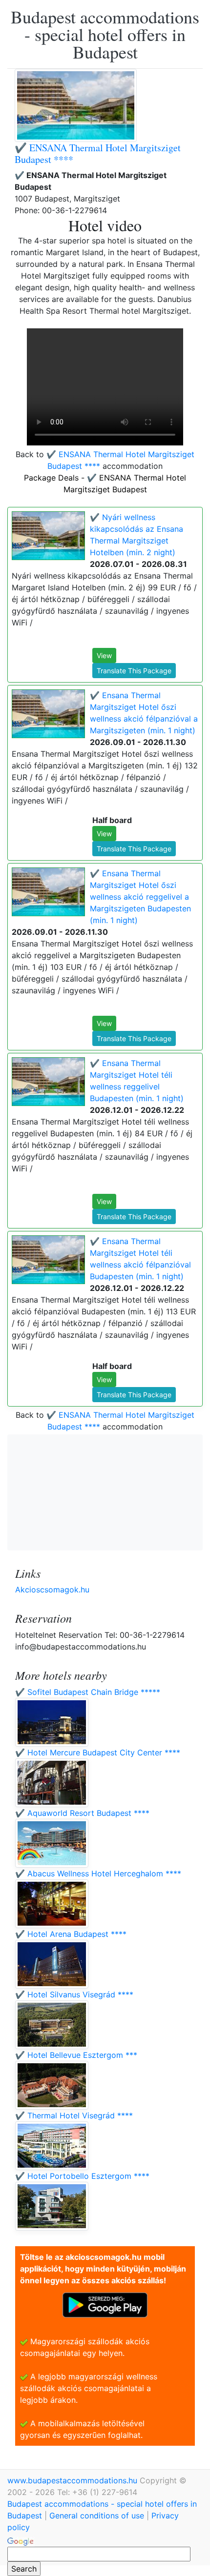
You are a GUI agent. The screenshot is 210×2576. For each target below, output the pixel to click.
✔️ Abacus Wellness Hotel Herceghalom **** (98, 1873)
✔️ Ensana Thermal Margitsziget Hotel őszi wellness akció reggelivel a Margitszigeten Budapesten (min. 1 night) (140, 897)
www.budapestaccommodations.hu (73, 2480)
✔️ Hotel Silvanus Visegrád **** (74, 1994)
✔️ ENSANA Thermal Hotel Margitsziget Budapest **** (98, 153)
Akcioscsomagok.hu (52, 1590)
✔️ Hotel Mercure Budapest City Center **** (98, 1752)
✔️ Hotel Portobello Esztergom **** (82, 2176)
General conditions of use (97, 2516)
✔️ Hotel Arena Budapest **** (71, 1934)
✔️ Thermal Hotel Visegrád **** (74, 2115)
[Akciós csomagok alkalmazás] (105, 2304)
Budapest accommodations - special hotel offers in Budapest (105, 34)
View (104, 655)
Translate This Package (134, 671)
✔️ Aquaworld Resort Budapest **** (82, 1813)
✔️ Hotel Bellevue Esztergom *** (76, 2055)
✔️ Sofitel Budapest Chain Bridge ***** (88, 1692)
